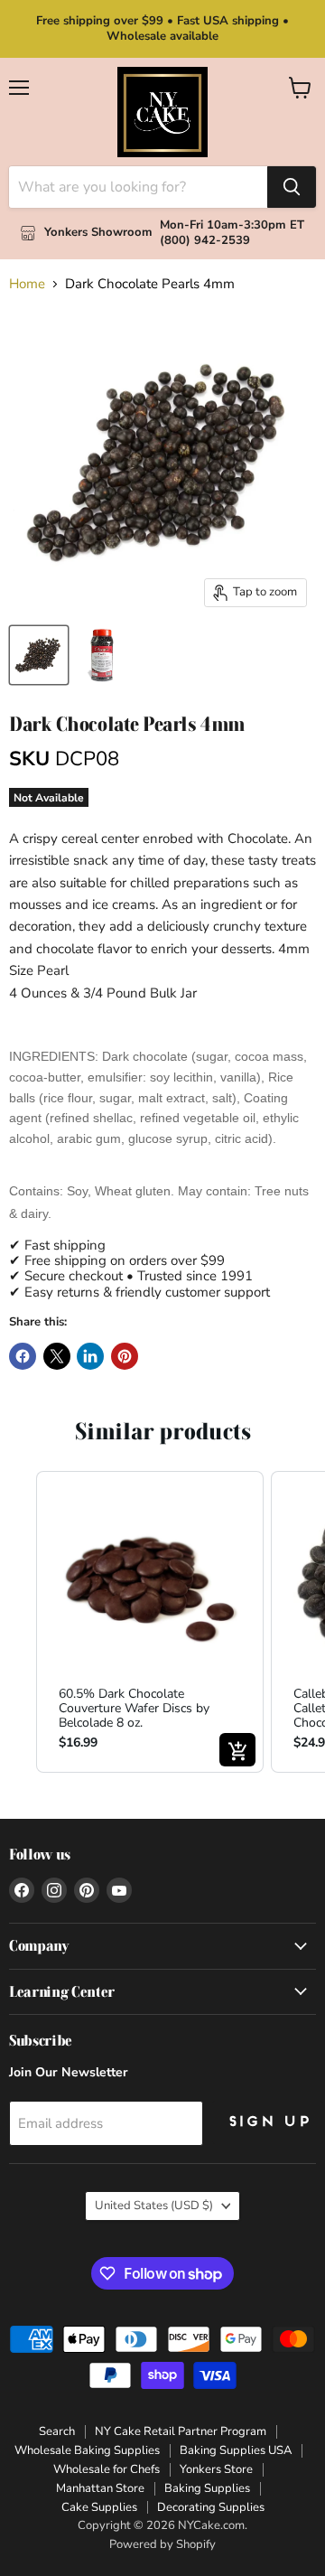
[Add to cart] (237, 1750)
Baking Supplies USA (236, 2450)
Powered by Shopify (162, 2544)
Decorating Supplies (211, 2507)
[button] (18, 1622)
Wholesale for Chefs (107, 2469)
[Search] (292, 187)
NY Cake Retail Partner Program (181, 2431)
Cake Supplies (99, 2507)
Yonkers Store (216, 2469)
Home (27, 284)
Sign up (268, 2122)
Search (57, 2431)
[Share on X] (57, 1356)
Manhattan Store (100, 2488)
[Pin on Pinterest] (125, 1356)
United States (154, 2206)
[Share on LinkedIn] (90, 1356)
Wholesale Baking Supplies (87, 2450)
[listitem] (150, 1622)
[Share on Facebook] (23, 1356)
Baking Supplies (207, 2488)
